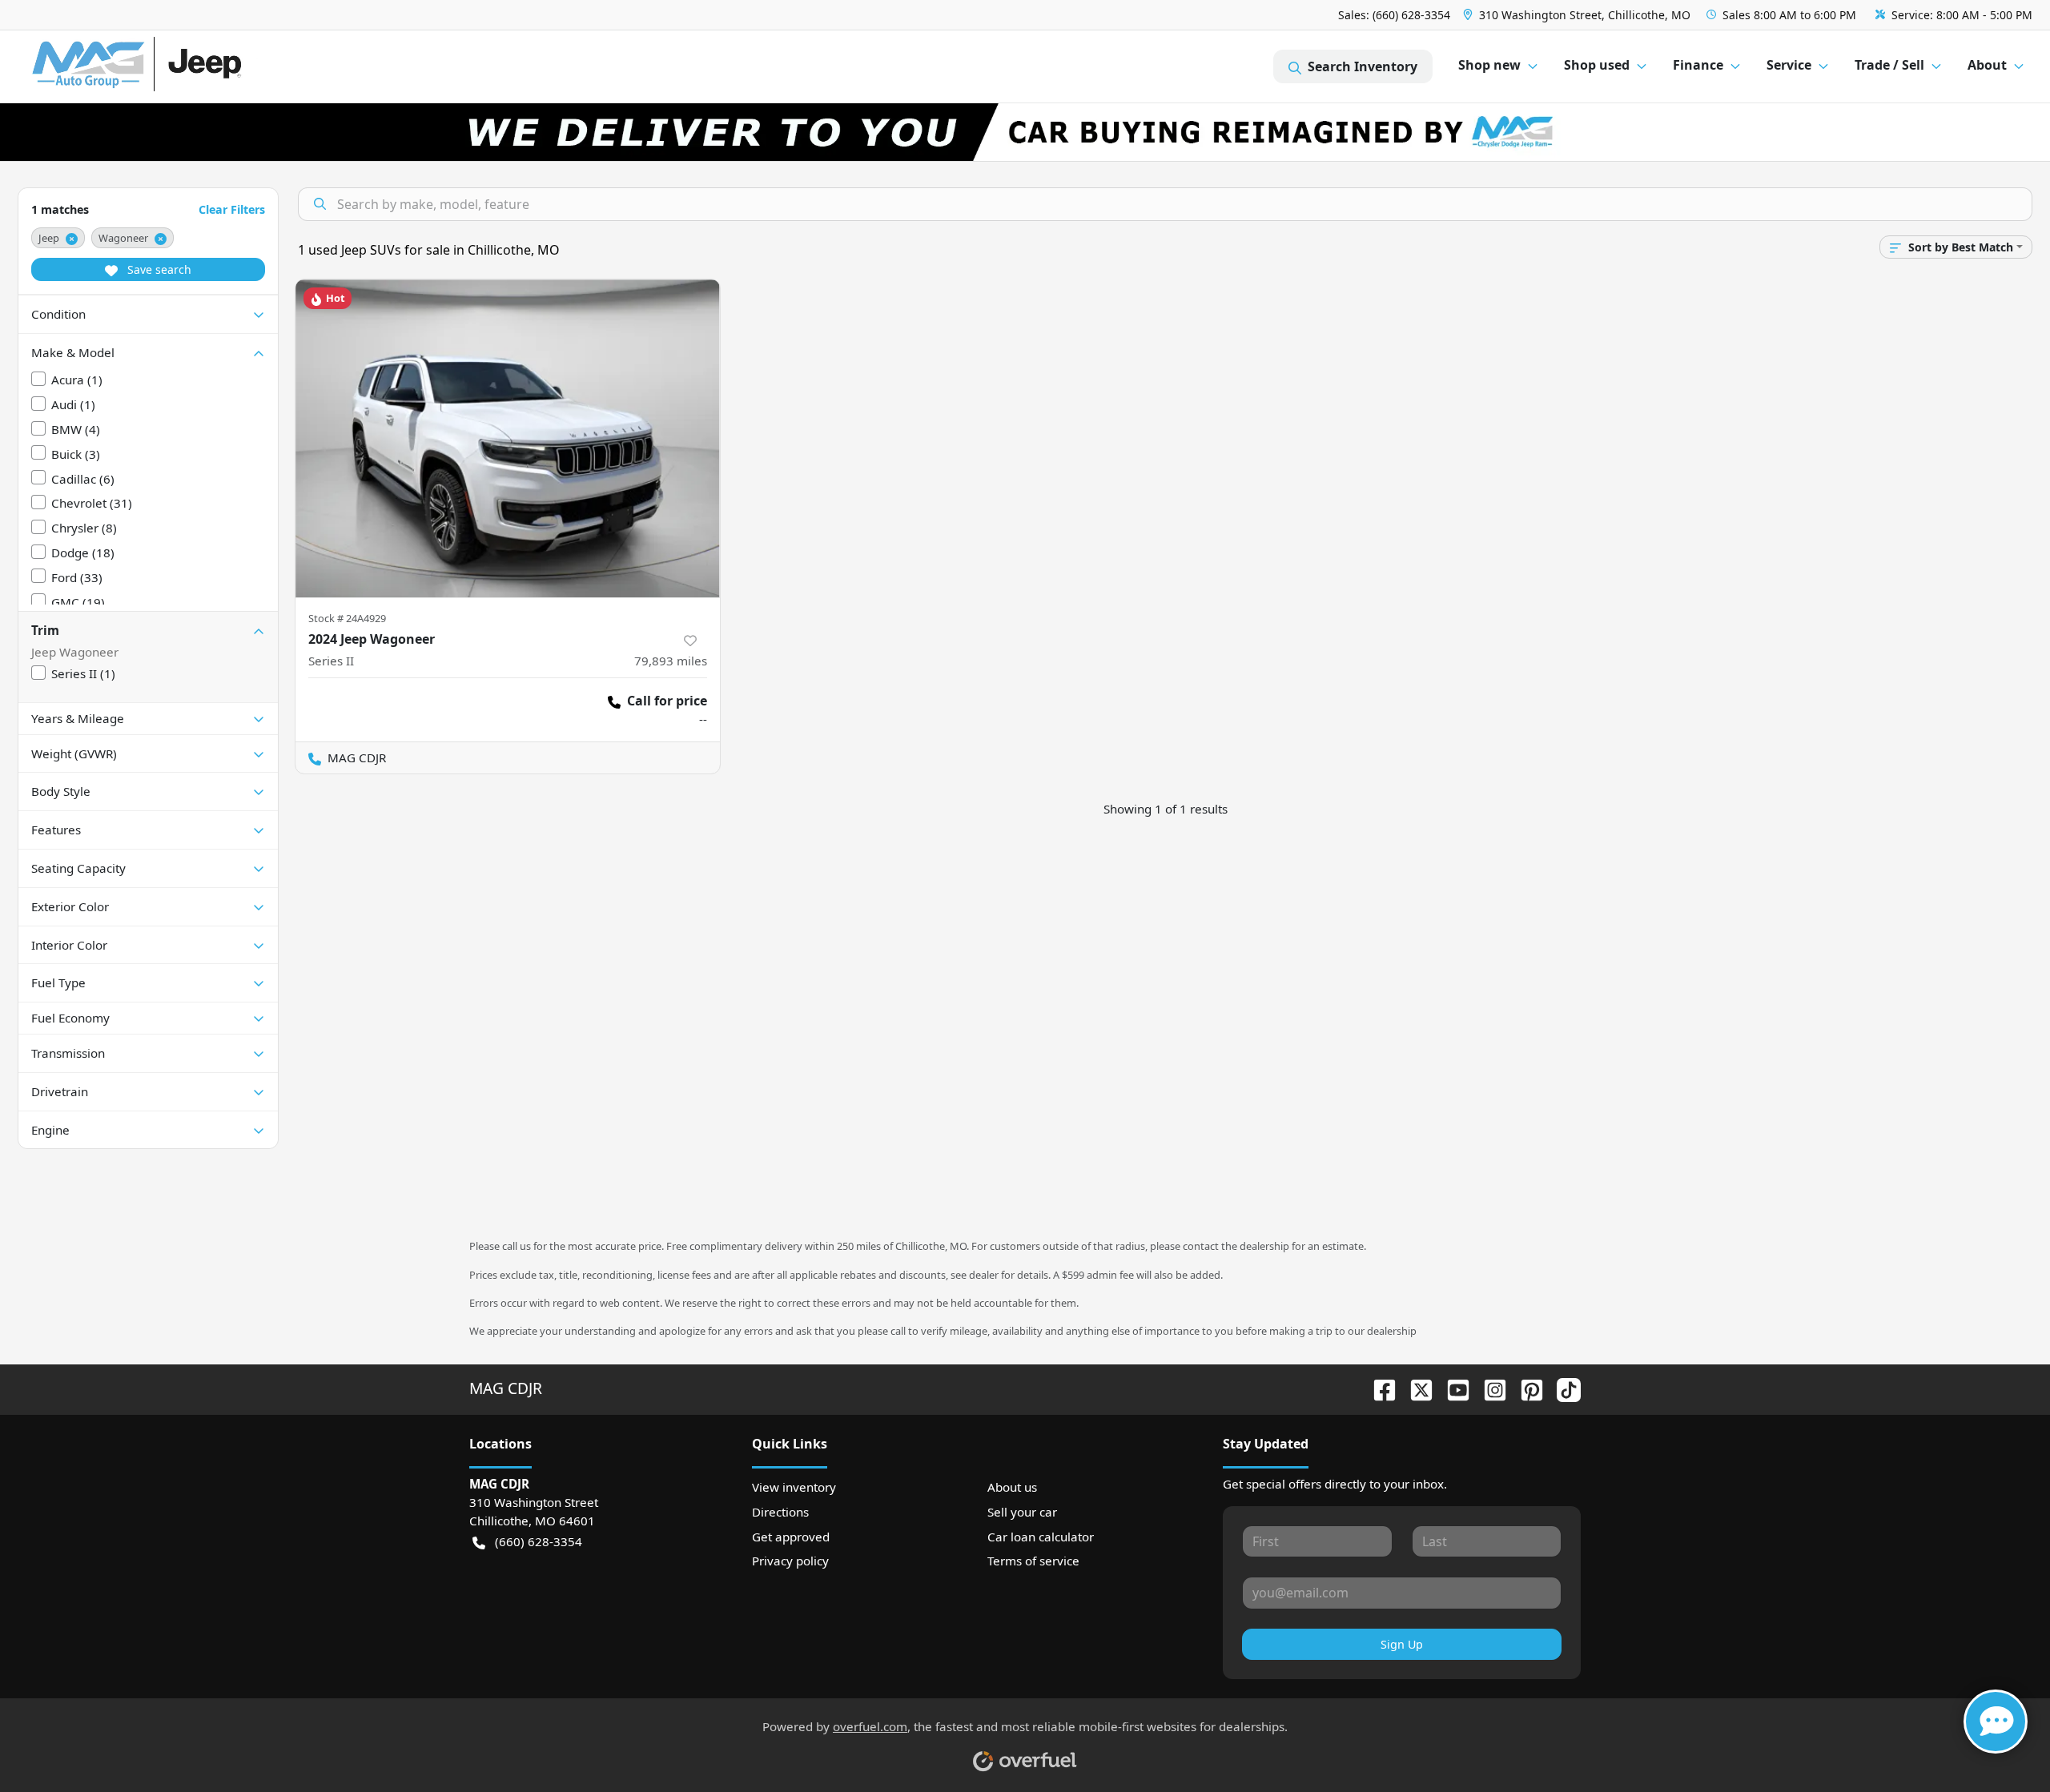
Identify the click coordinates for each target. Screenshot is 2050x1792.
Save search (158, 269)
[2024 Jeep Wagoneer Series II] (508, 438)
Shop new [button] (1489, 65)
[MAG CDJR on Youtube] (1452, 1388)
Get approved (791, 1537)
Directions (780, 1512)
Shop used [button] (1597, 65)
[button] (1578, 15)
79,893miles (671, 661)
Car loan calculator (1041, 1537)
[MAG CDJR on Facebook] (1378, 1388)
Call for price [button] (667, 701)
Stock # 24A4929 (347, 618)
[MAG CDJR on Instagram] (1489, 1388)
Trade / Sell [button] (1889, 65)
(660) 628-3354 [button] (539, 1541)
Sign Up (1402, 1644)
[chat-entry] (1996, 1722)
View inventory (794, 1487)
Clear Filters (232, 209)
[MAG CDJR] (180, 67)
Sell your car (1022, 1512)
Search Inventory (1363, 66)
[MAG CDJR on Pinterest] (1525, 1388)
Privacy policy (790, 1561)
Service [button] (1789, 65)
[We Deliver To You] (1025, 132)
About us (1012, 1487)
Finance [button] (1698, 65)
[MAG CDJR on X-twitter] (1415, 1388)
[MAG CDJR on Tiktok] (1562, 1388)
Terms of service (1033, 1561)
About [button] (1987, 65)
